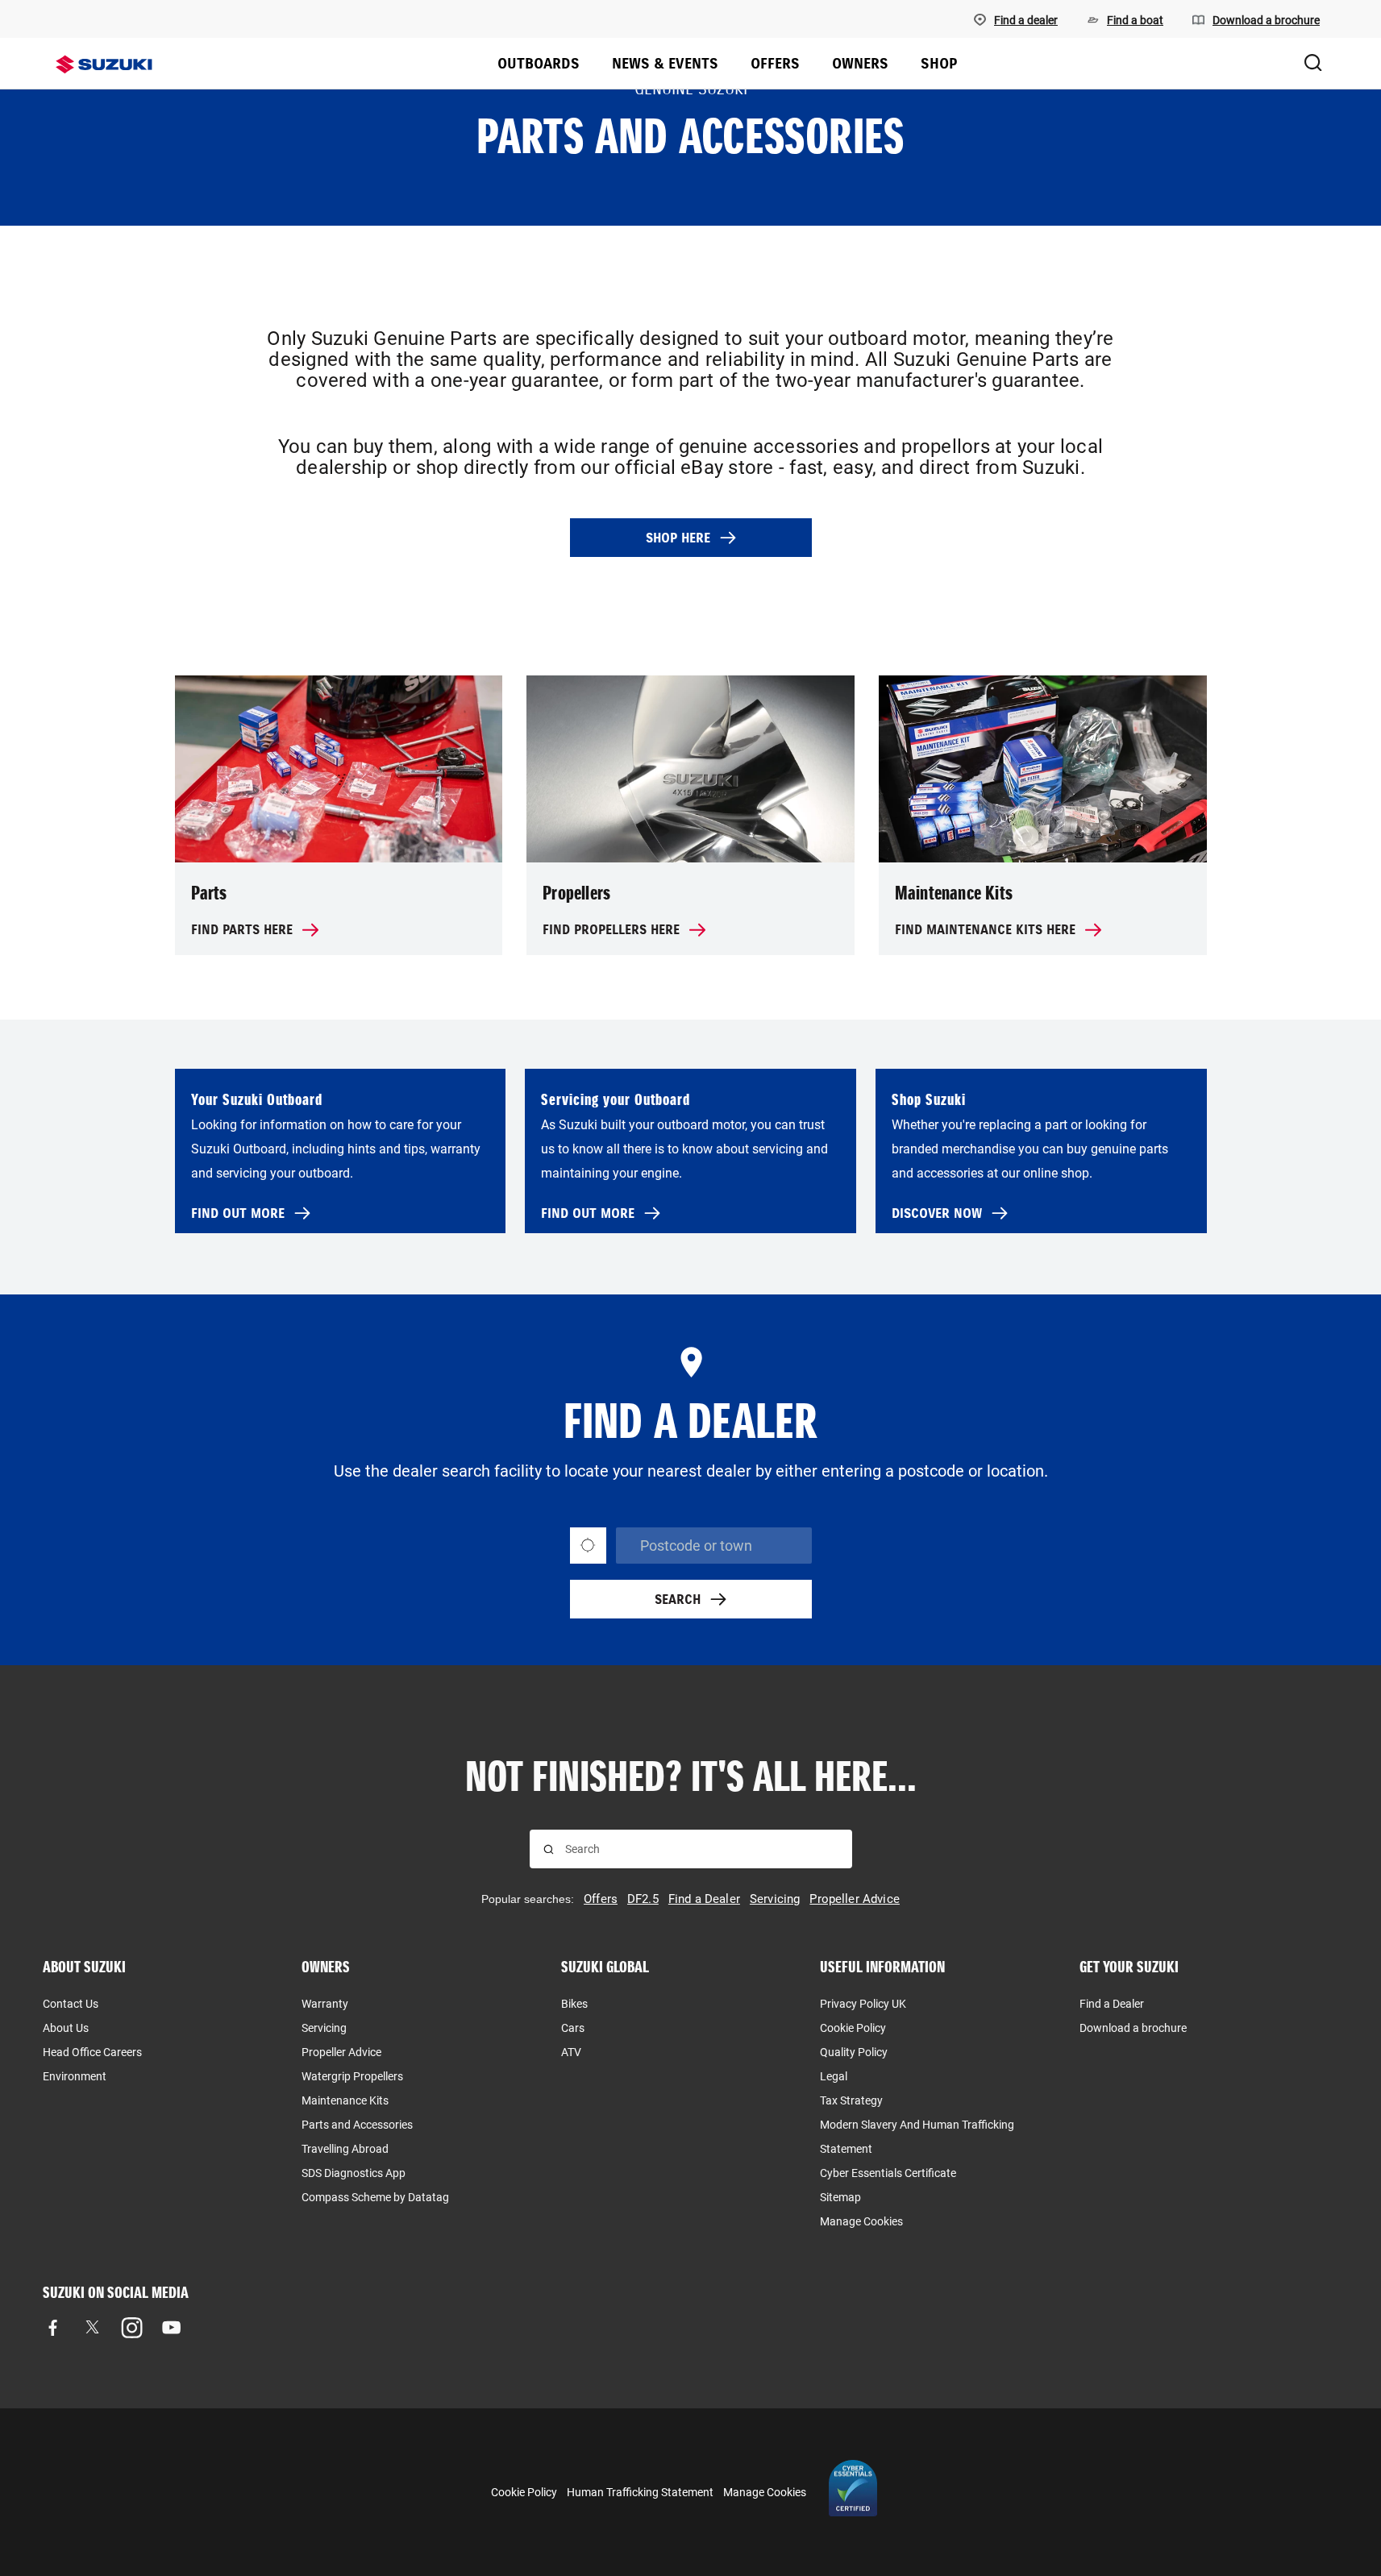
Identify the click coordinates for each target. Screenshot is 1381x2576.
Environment (75, 2076)
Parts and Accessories (357, 2125)
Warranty (325, 2004)
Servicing (324, 2028)
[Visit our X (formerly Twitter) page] (92, 2327)
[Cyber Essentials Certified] (853, 2492)
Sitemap (840, 2197)
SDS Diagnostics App (354, 2173)
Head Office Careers (92, 2052)
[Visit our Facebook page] (53, 2327)
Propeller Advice (341, 2052)
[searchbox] (702, 1849)
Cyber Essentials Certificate (888, 2173)
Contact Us (71, 2004)
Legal (834, 2076)
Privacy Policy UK (863, 2004)
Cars (573, 2028)
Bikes (574, 2004)
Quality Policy (854, 2052)
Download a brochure (1133, 2028)
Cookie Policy (853, 2028)
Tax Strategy (851, 2100)
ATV (571, 2052)
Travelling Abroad (345, 2149)
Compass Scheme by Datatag (375, 2197)
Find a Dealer (1112, 2004)
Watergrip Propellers (352, 2076)
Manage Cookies (861, 2221)
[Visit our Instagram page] (132, 2327)
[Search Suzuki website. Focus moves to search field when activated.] (1313, 64)
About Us (66, 2028)
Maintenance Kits (345, 2100)
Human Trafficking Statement (640, 2492)
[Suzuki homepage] (104, 64)
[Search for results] (549, 1849)
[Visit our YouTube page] (171, 2327)
